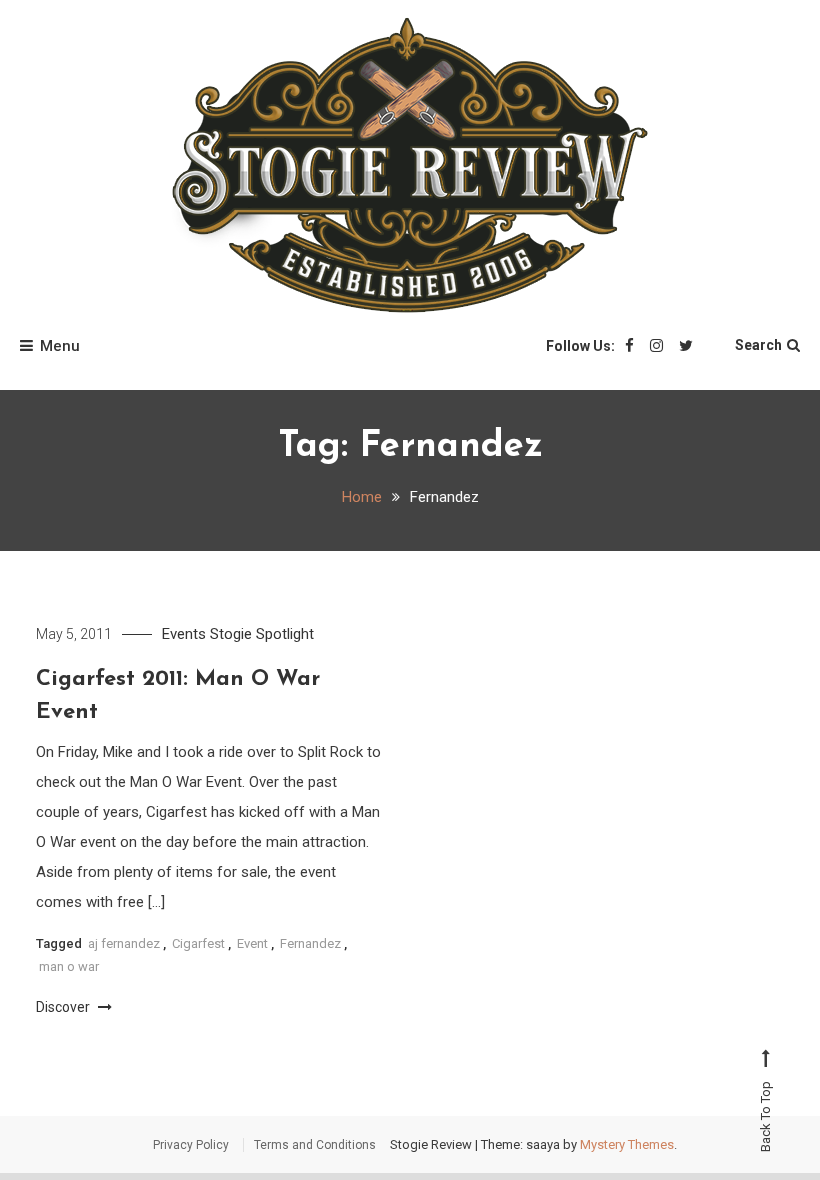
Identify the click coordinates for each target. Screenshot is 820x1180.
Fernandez (310, 943)
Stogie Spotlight (262, 634)
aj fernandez (124, 943)
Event (252, 943)
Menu (60, 346)
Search (758, 345)
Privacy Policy (191, 1145)
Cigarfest (198, 943)
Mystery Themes (627, 1144)
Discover (64, 1007)
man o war (69, 966)
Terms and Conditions (315, 1145)
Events (184, 634)
